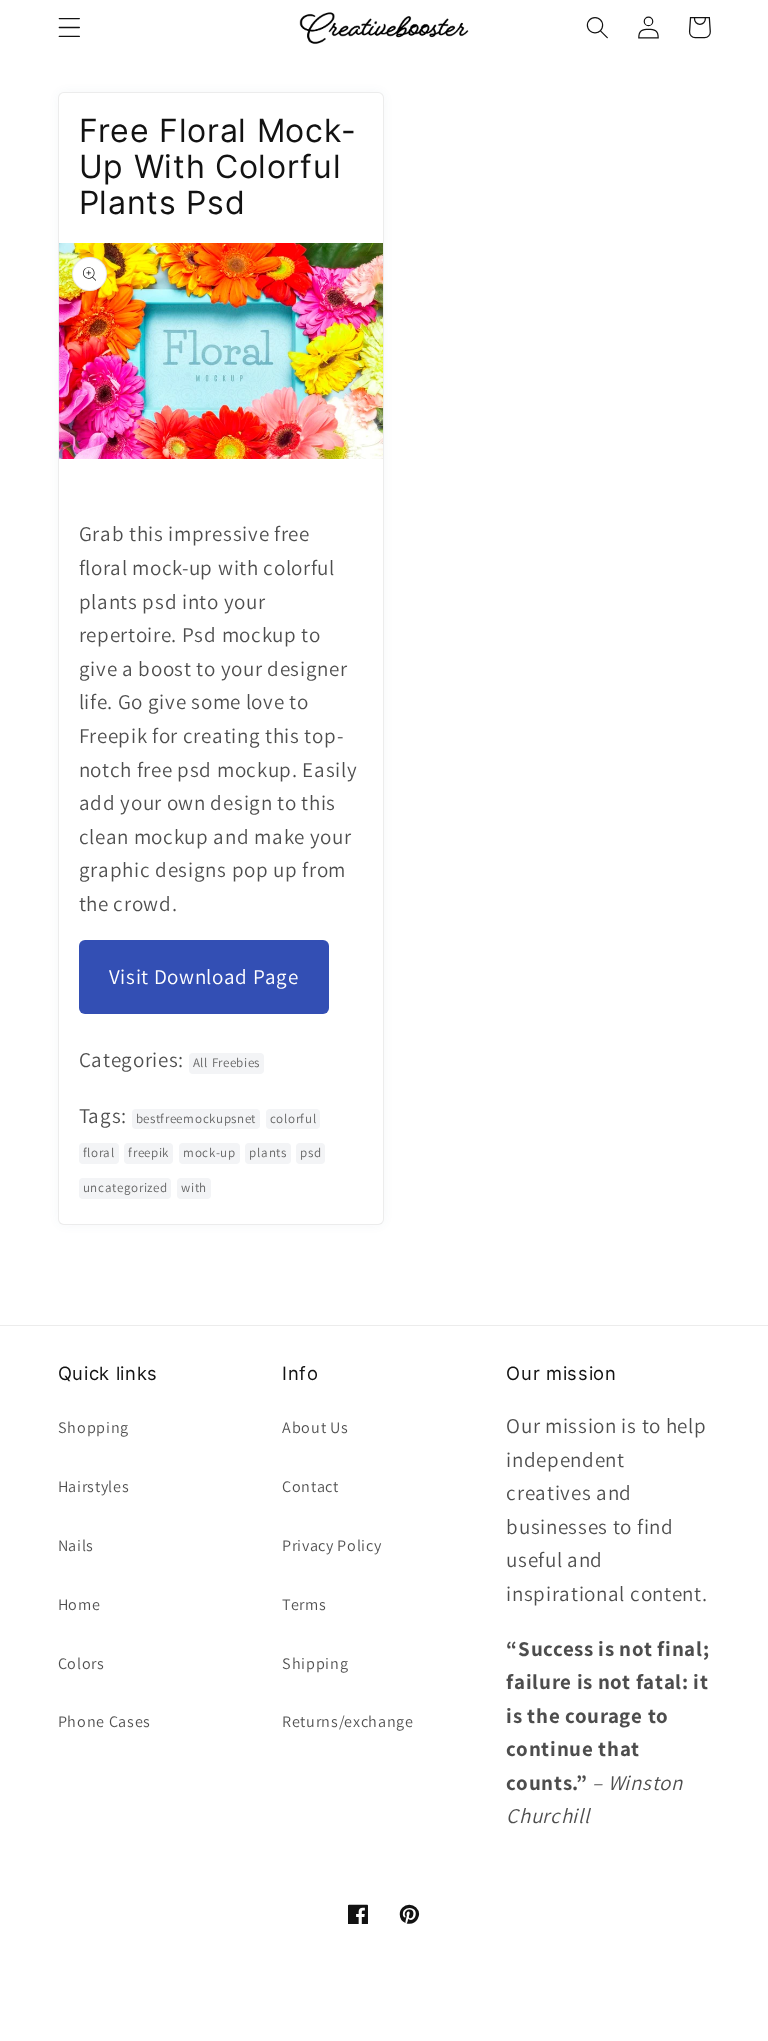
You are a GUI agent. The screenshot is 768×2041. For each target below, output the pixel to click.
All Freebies (226, 1062)
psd (310, 1152)
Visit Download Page (204, 976)
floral (99, 1152)
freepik (148, 1152)
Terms (304, 1604)
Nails (76, 1545)
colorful (293, 1118)
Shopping (94, 1427)
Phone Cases (105, 1721)
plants (267, 1152)
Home (79, 1604)
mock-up (209, 1152)
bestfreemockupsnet (196, 1118)
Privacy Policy (332, 1545)
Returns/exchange (348, 1721)
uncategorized (125, 1187)
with (194, 1187)
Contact (310, 1486)
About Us (315, 1427)
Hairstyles (94, 1486)
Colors (81, 1663)
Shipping (315, 1663)
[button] (69, 27)
